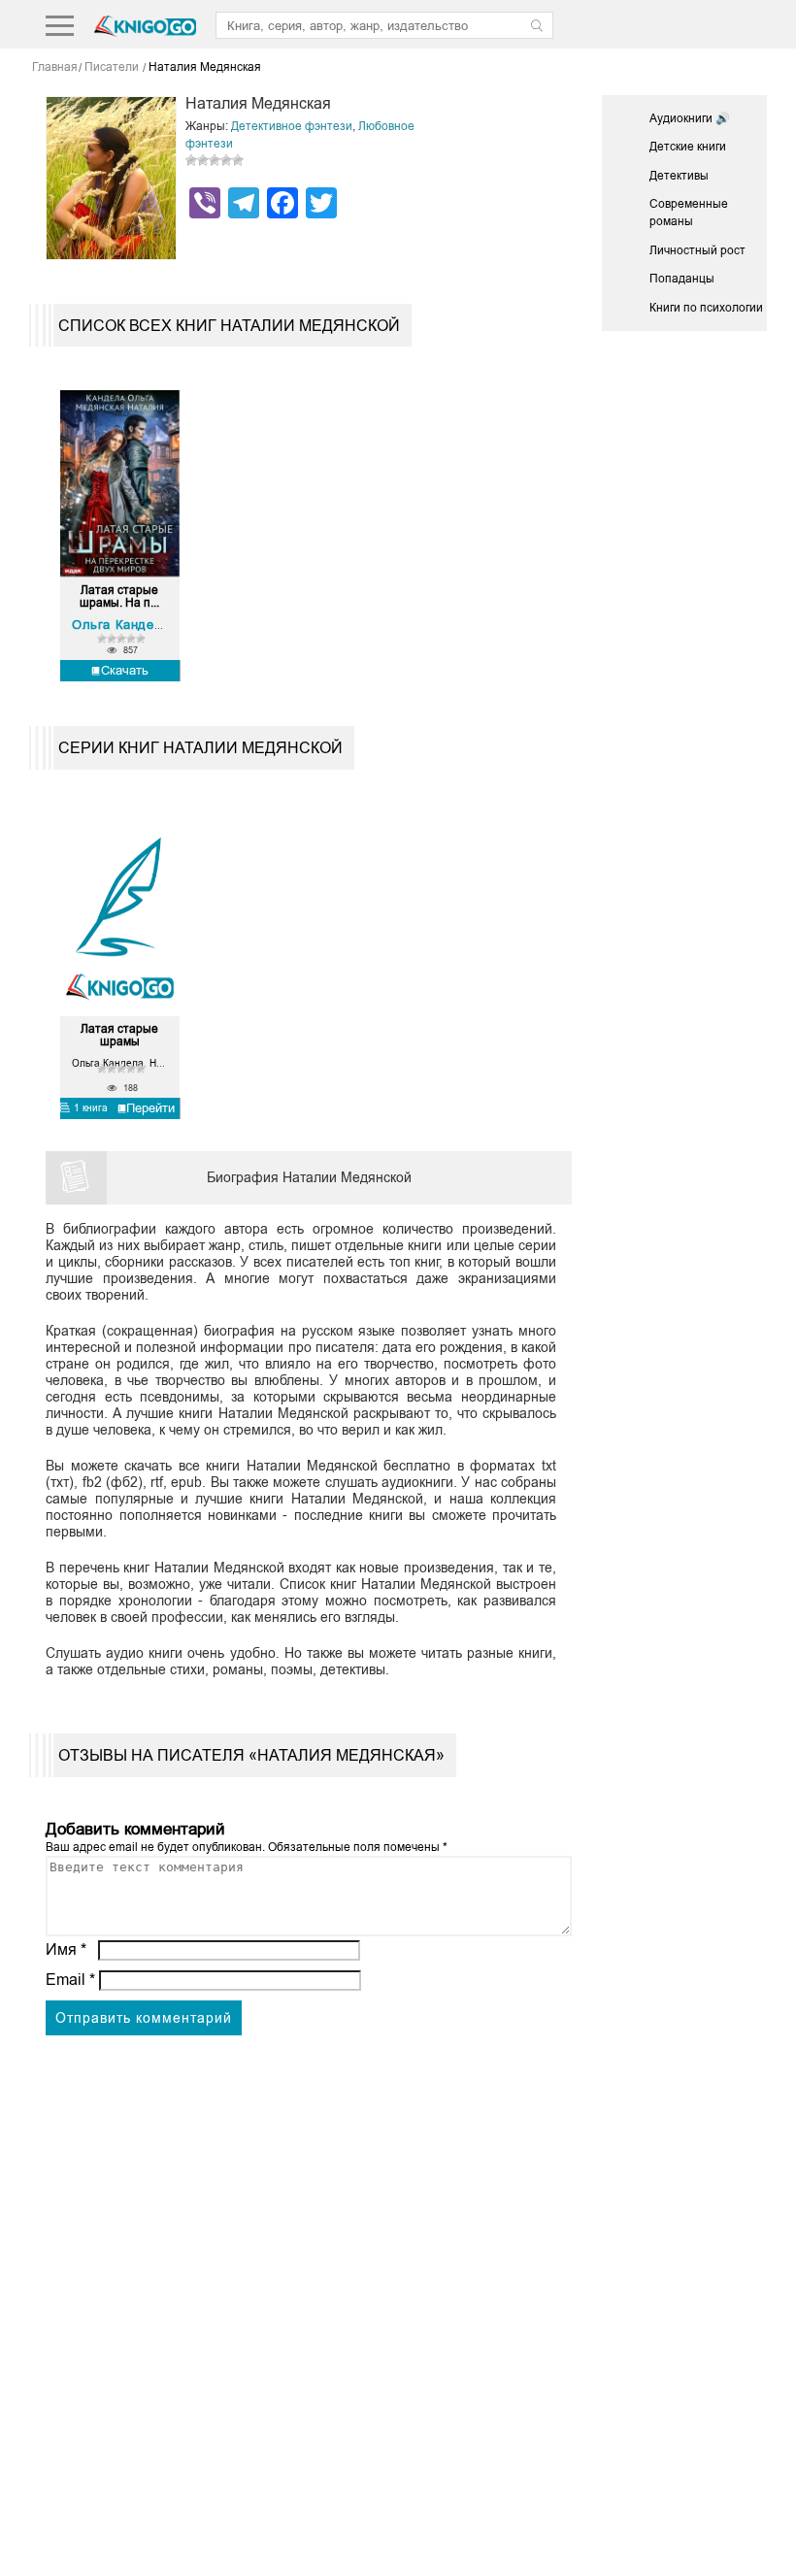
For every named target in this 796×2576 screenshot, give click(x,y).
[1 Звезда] (191, 160)
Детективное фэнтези (292, 126)
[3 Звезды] (215, 160)
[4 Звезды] (226, 160)
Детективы (679, 176)
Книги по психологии (706, 308)
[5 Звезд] (238, 160)
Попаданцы (682, 279)
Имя (66, 1949)
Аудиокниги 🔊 (690, 118)
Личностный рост (697, 250)
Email (70, 1980)
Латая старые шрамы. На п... (119, 597)
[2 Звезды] (203, 160)
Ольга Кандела (121, 625)
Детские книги (688, 147)
